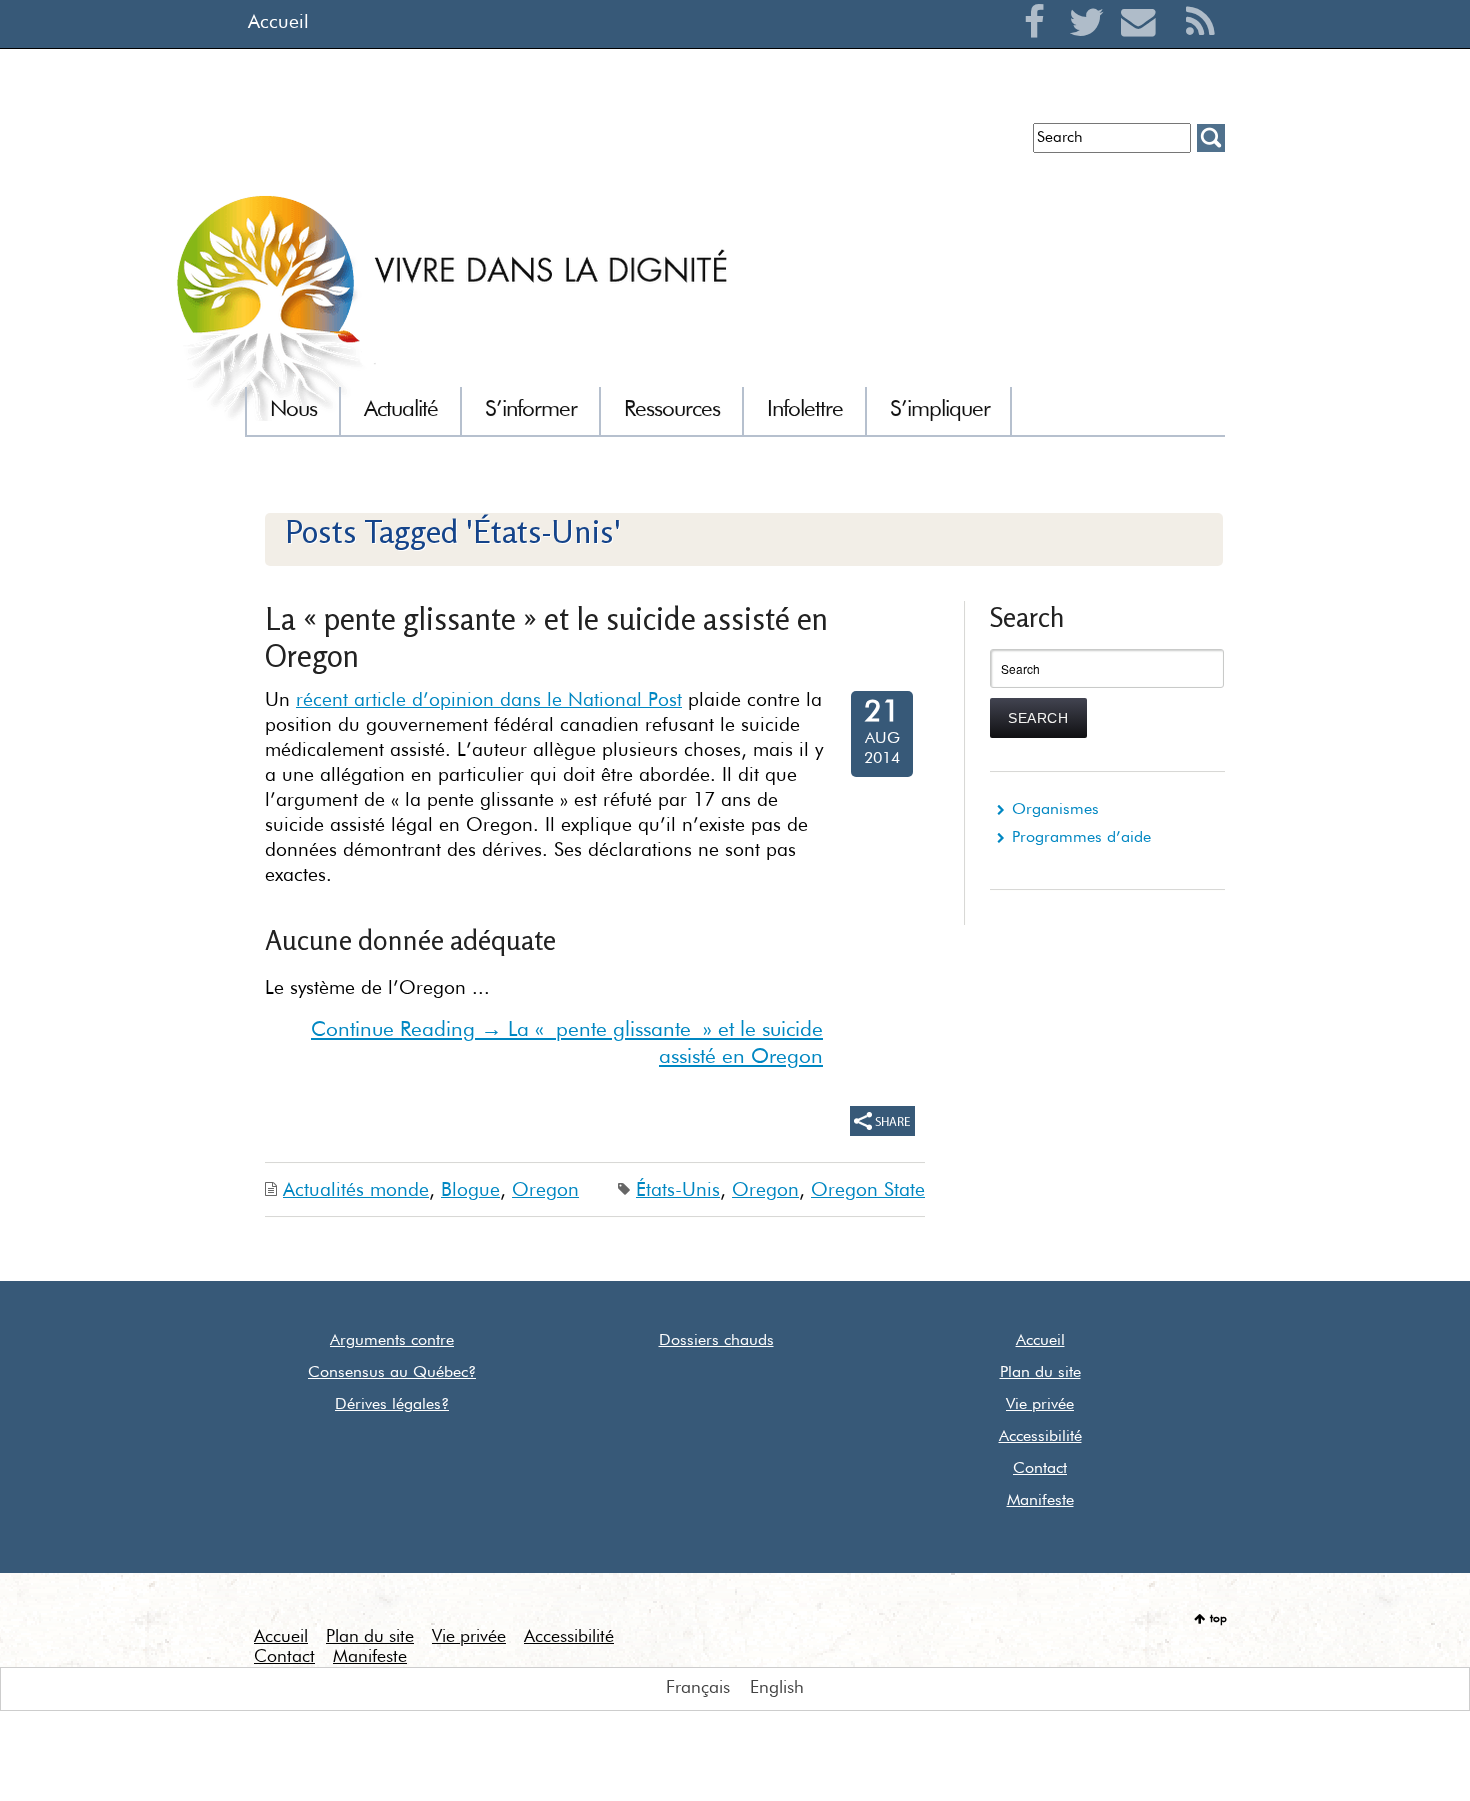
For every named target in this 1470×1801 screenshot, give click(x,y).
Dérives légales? (392, 1405)
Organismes (1055, 810)
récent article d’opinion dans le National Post (489, 700)
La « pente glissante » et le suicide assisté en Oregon (546, 636)
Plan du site (1040, 1373)
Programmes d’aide (1081, 838)
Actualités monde (356, 1190)
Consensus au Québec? (392, 1373)
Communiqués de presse (717, 145)
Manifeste (1040, 1501)
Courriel (1143, 46)
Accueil (278, 22)
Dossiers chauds (716, 1341)
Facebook (1039, 46)
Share (882, 1121)
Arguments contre (392, 1341)
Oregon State (868, 1190)
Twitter (1091, 46)
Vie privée (1040, 1405)
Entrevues (573, 145)
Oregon (545, 1190)
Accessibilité (1040, 1437)
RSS (1200, 46)
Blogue (470, 1190)
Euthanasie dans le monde (923, 145)
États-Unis (678, 1190)
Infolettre (487, 145)
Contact (1040, 1469)
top (1218, 1619)
